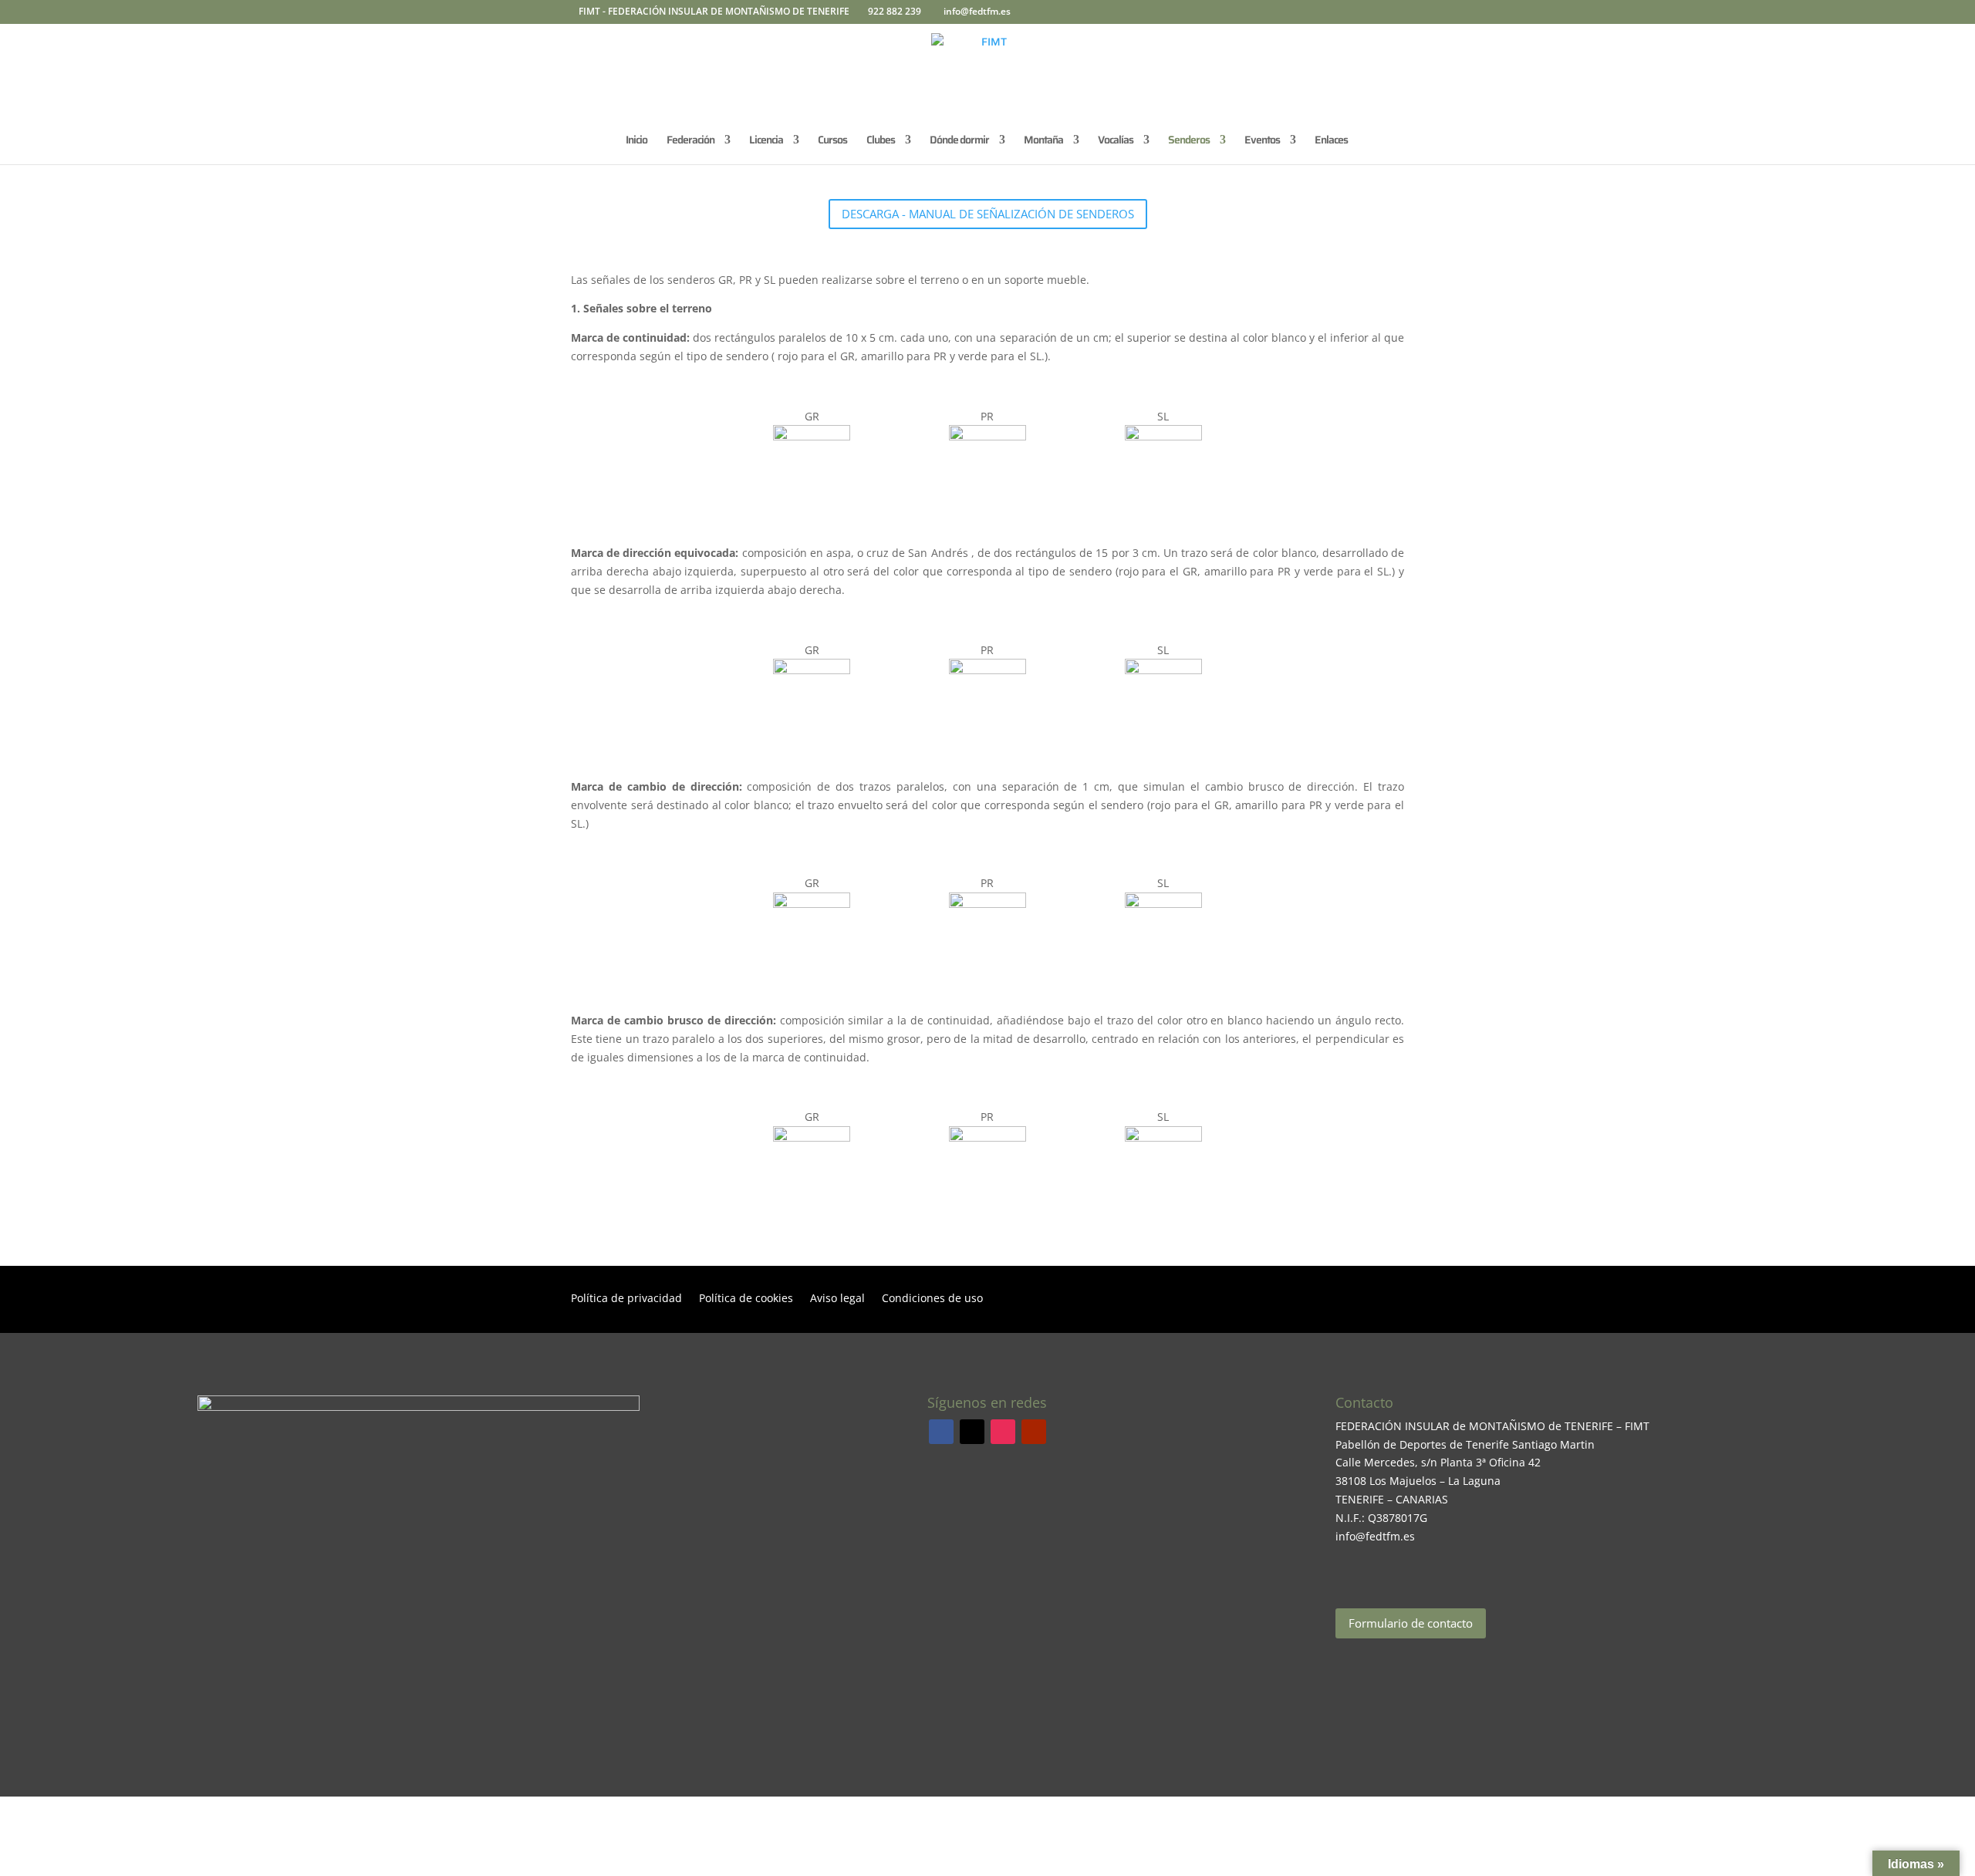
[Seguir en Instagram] (1003, 1432)
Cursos (832, 141)
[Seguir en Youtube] (1034, 1432)
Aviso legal (837, 1299)
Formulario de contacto (1411, 1623)
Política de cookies (746, 1299)
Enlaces (1331, 141)
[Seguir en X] (972, 1432)
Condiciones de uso (932, 1299)
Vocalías (1116, 141)
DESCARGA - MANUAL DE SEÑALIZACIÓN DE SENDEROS (988, 214)
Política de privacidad (626, 1299)
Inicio (636, 141)
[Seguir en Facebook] (941, 1432)
